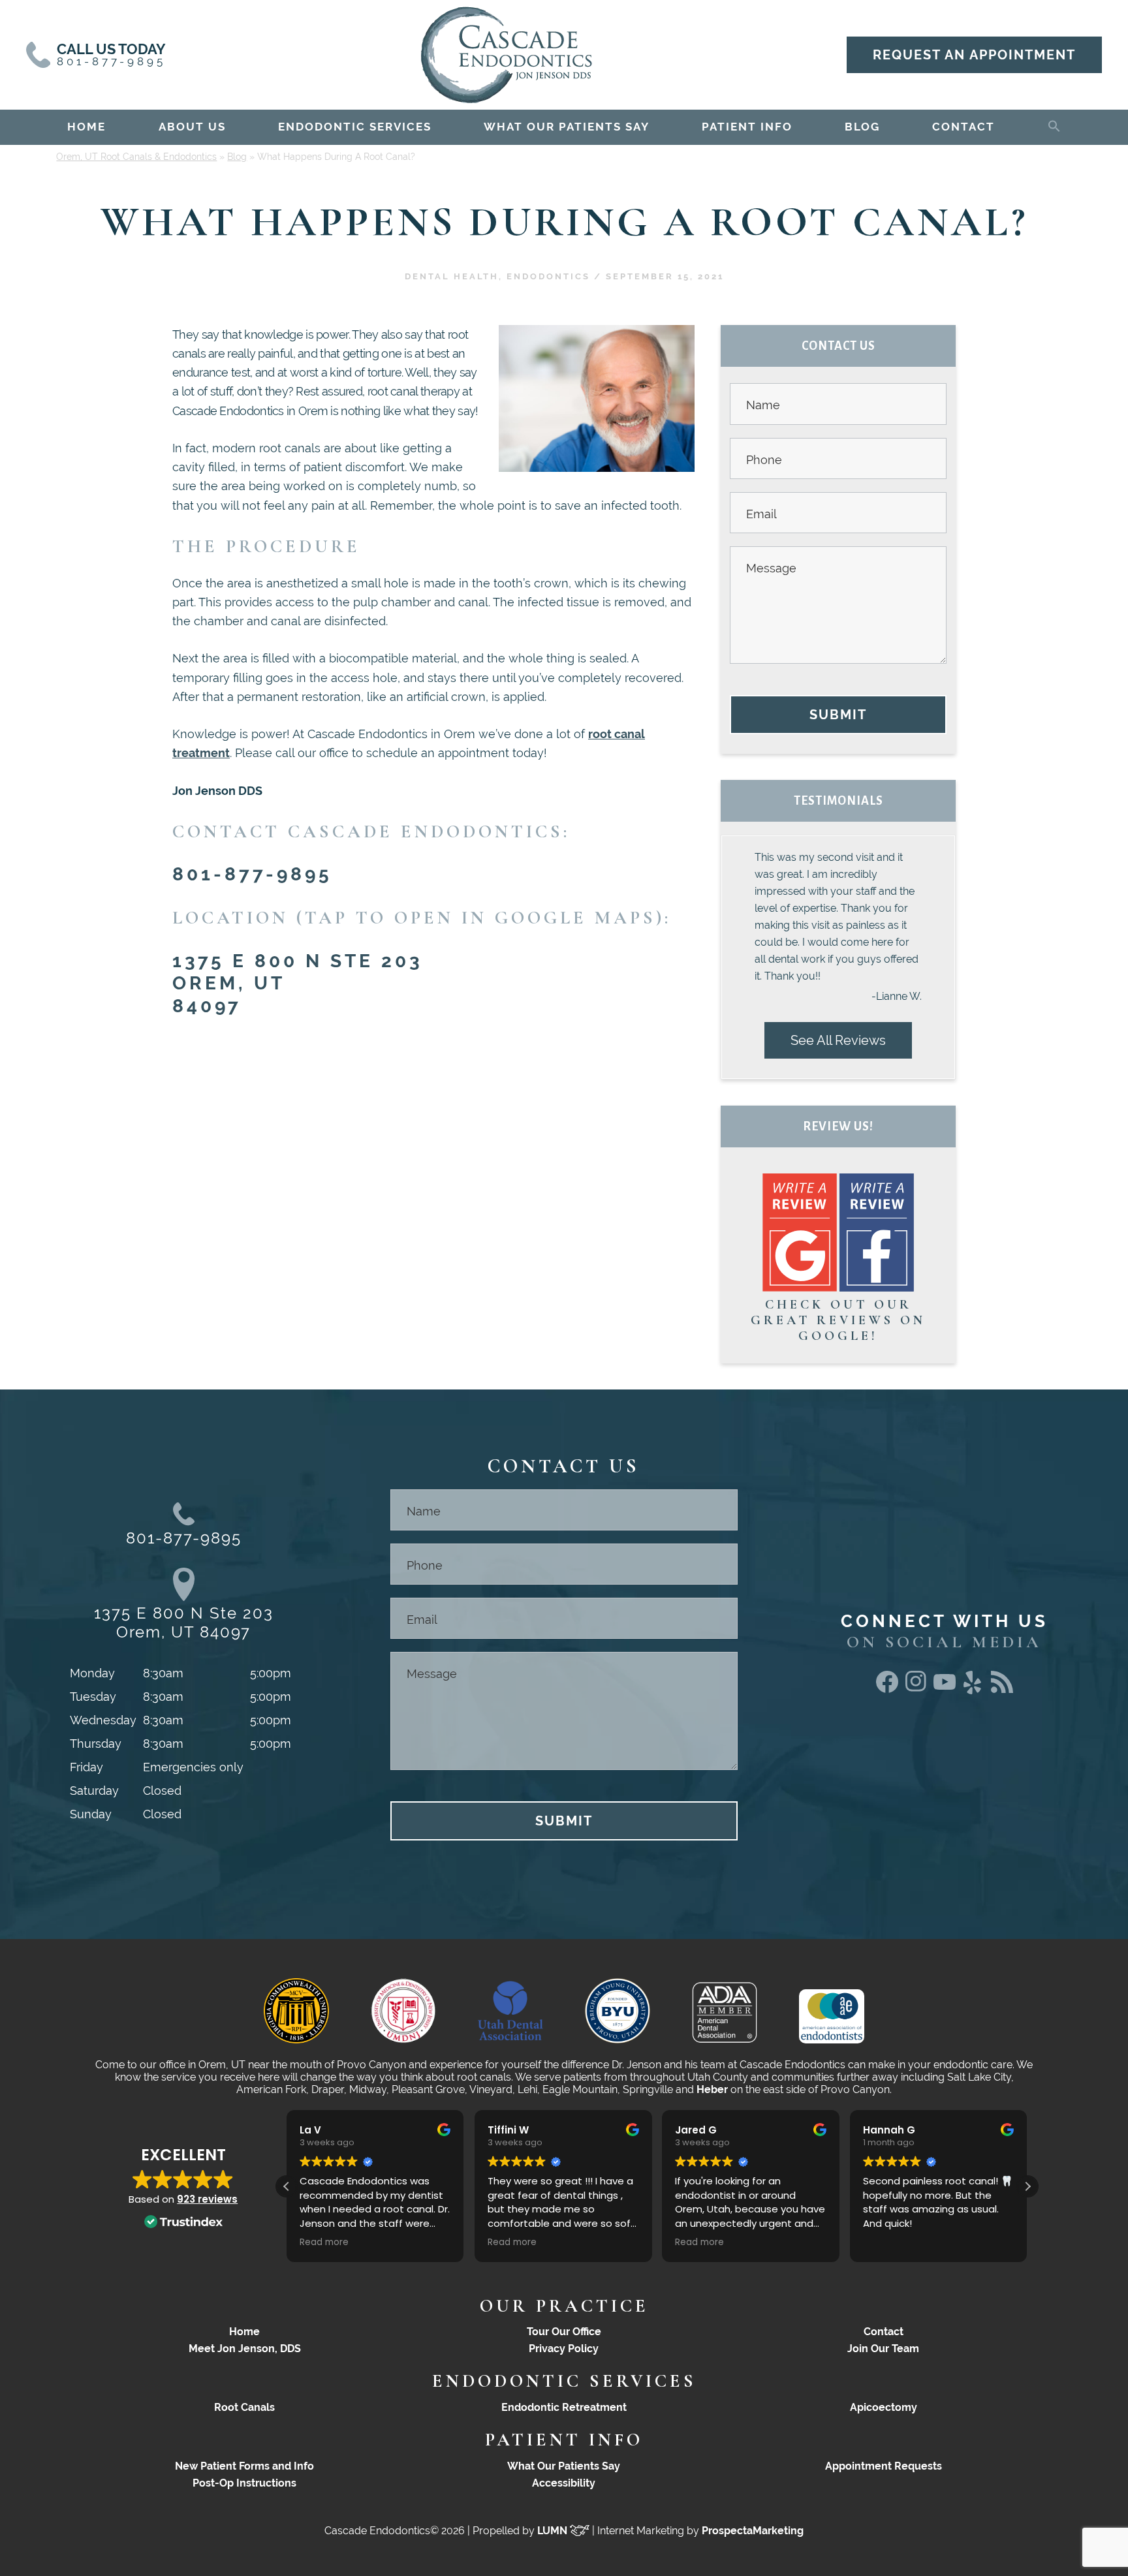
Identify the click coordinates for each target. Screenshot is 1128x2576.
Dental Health (452, 276)
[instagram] (916, 1689)
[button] (1054, 124)
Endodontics (548, 276)
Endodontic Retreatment (564, 2407)
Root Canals (244, 2407)
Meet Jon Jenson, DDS (245, 2349)
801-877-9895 (252, 874)
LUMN (554, 2531)
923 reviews (207, 2199)
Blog (237, 157)
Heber (712, 2089)
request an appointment (974, 55)
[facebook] (887, 1689)
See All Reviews (838, 1040)
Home (244, 2332)
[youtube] (945, 1685)
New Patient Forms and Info (244, 2466)
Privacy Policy (564, 2349)
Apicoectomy (884, 2407)
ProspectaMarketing (753, 2531)
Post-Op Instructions (244, 2483)
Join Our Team (883, 2349)
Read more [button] (321, 2242)
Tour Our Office (564, 2332)
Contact (884, 2332)
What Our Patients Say (564, 2466)
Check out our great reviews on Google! (838, 1320)
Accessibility (564, 2483)
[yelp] (973, 1695)
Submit (838, 715)
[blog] (1002, 1689)
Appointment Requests (884, 2466)
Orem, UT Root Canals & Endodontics (136, 157)
